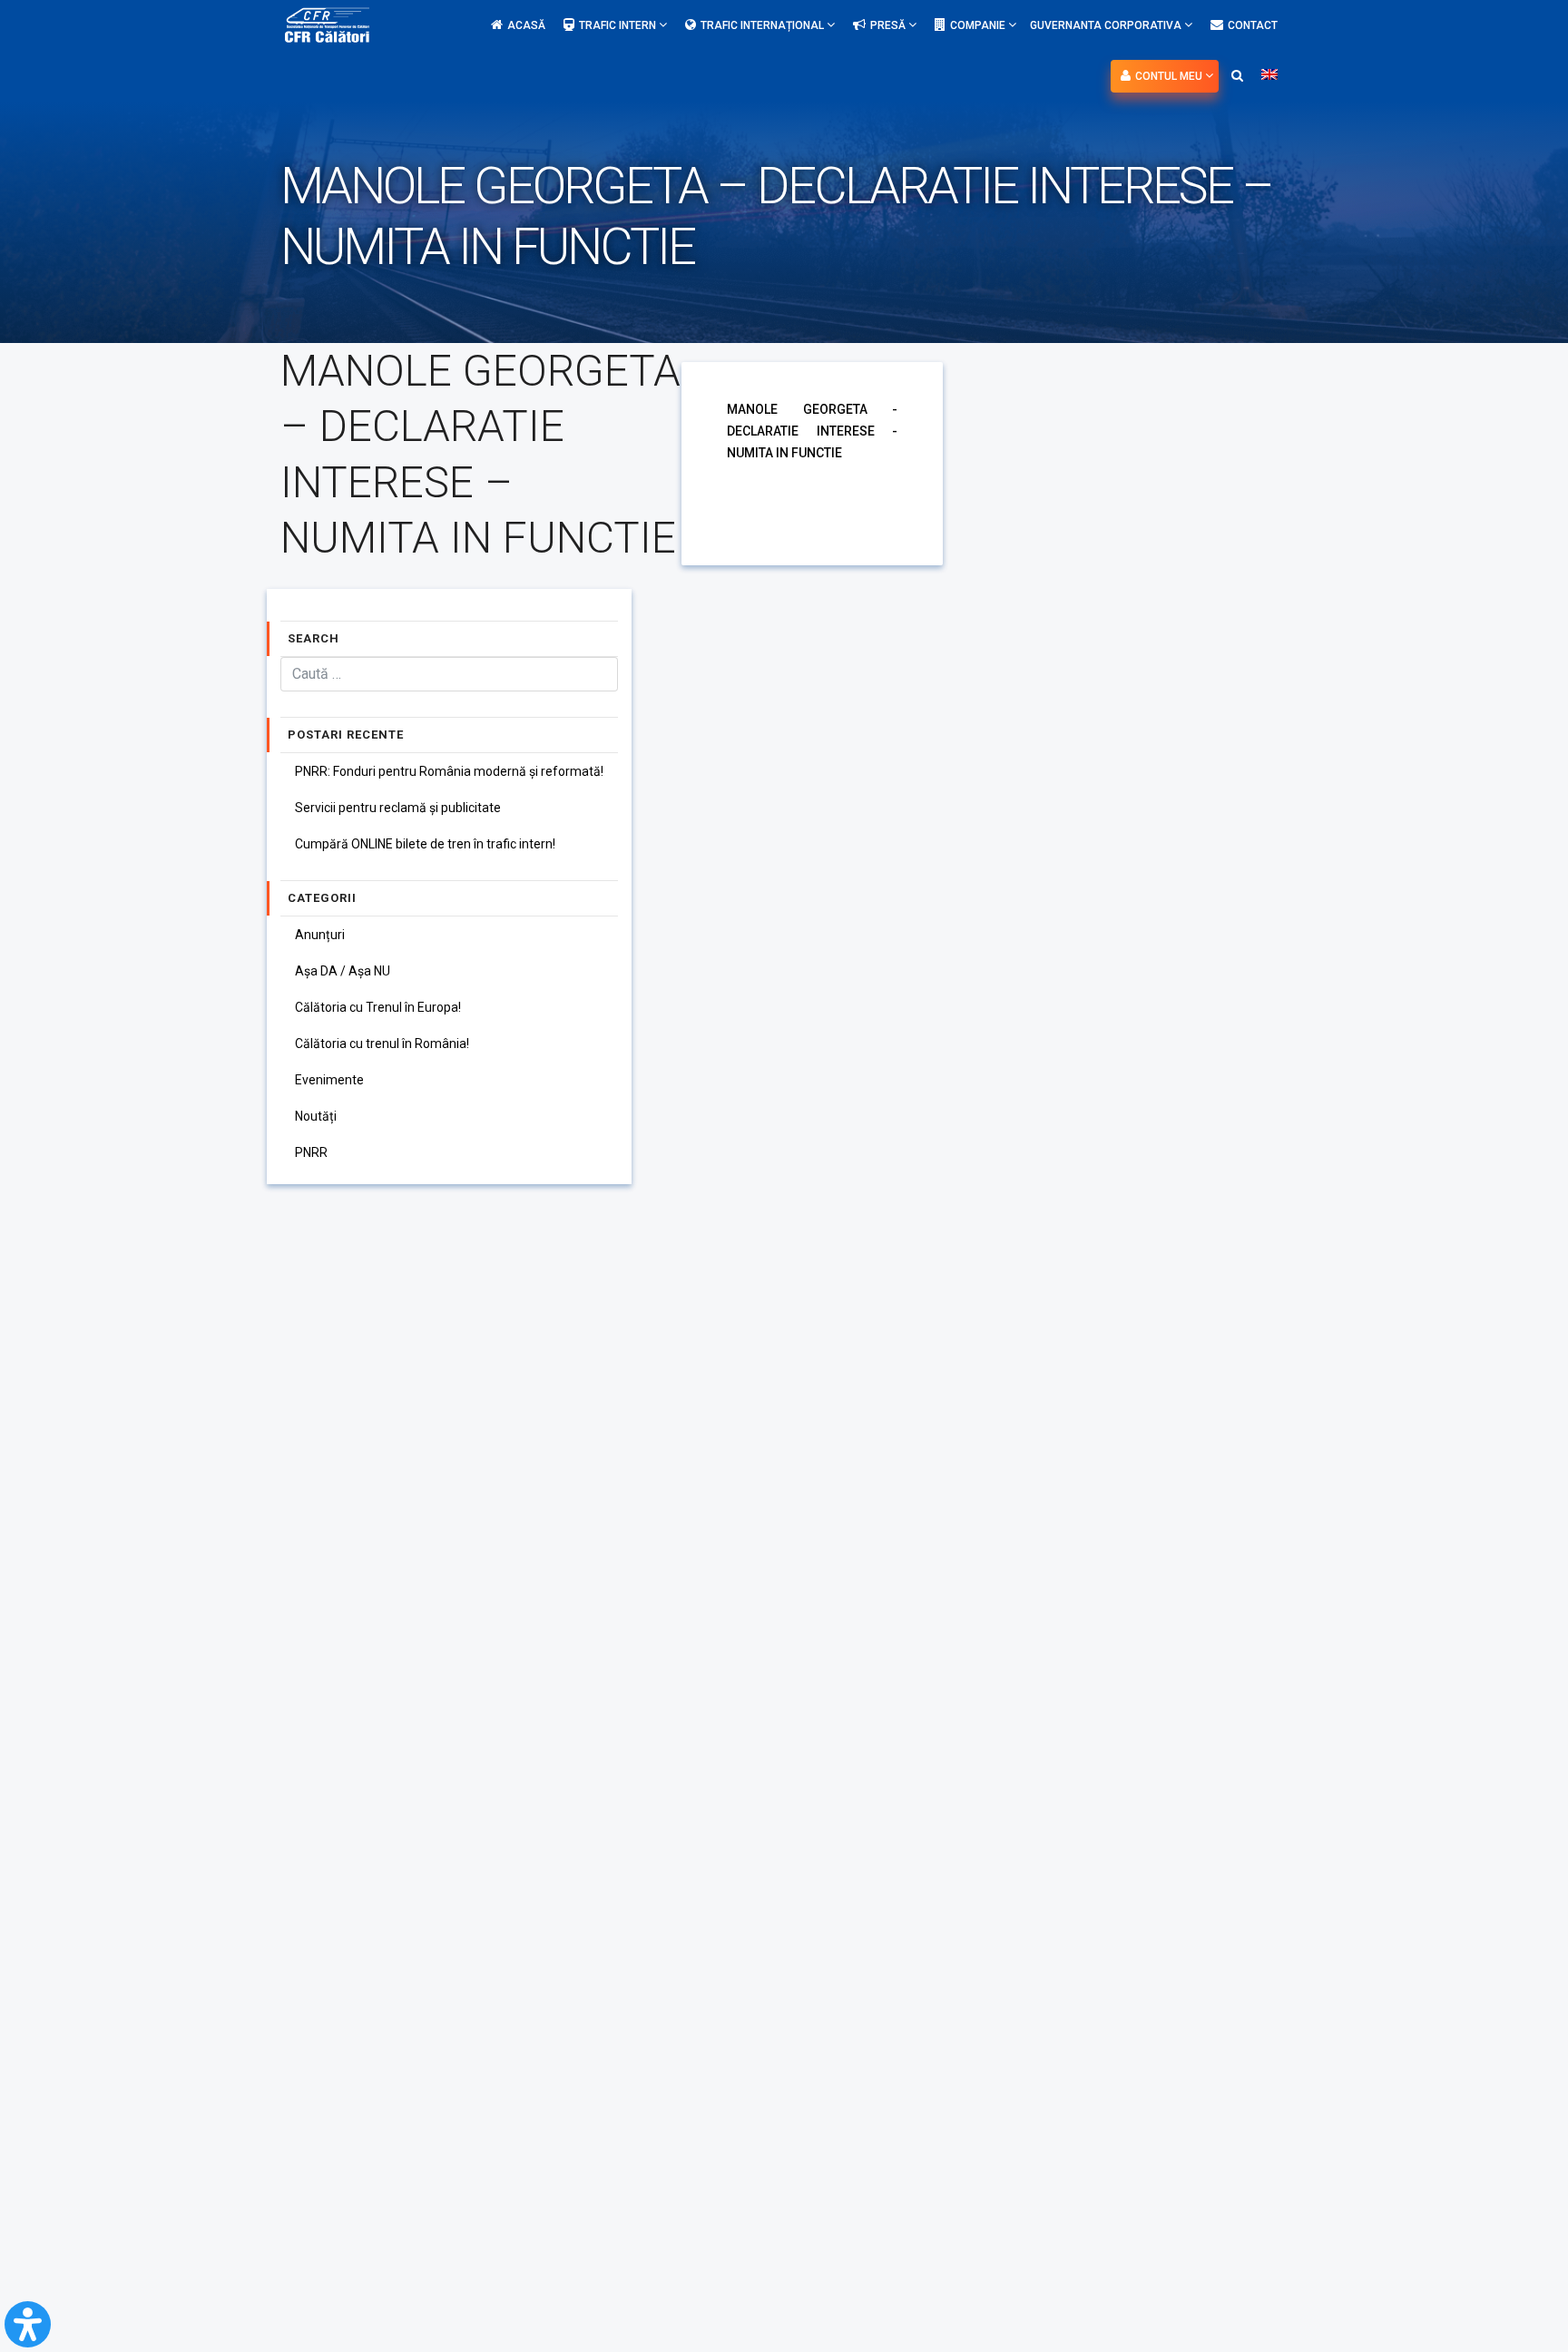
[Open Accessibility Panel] (28, 2324)
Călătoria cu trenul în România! (382, 1044)
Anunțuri (320, 935)
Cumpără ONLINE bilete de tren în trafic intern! (425, 844)
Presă (889, 25)
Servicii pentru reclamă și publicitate (398, 808)
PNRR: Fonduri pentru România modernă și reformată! (449, 771)
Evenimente (329, 1080)
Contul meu (1170, 76)
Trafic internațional (764, 25)
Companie (979, 25)
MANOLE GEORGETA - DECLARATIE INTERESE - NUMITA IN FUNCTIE (812, 431)
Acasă (526, 25)
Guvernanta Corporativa (1107, 25)
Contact (1253, 25)
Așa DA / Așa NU (343, 971)
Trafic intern (619, 25)
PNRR (311, 1152)
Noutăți (316, 1116)
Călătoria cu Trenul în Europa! (378, 1007)
